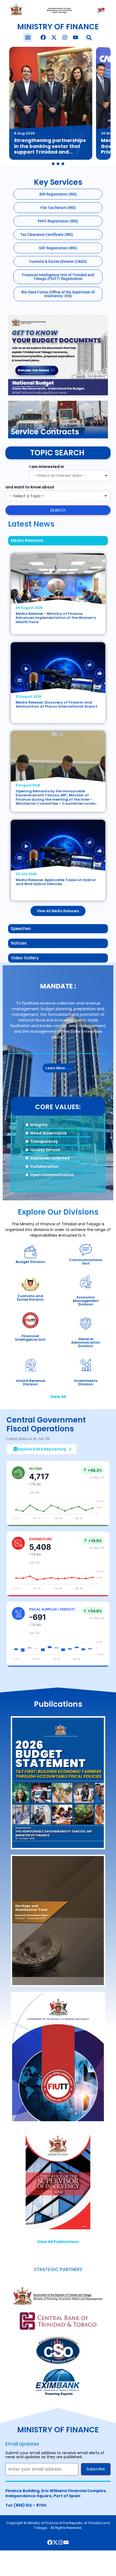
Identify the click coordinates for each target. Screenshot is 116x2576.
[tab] (58, 541)
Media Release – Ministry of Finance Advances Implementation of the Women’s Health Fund (56, 618)
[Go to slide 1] (53, 164)
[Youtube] (76, 37)
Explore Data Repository (42, 1449)
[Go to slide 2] (58, 164)
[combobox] (70, 476)
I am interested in (47, 467)
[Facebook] (43, 37)
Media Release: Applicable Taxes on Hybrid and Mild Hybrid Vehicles (56, 882)
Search (58, 510)
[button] (28, 38)
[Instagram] (65, 37)
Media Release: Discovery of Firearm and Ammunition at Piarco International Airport (57, 705)
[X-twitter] (54, 37)
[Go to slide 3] (63, 164)
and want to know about (30, 487)
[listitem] (51, 103)
